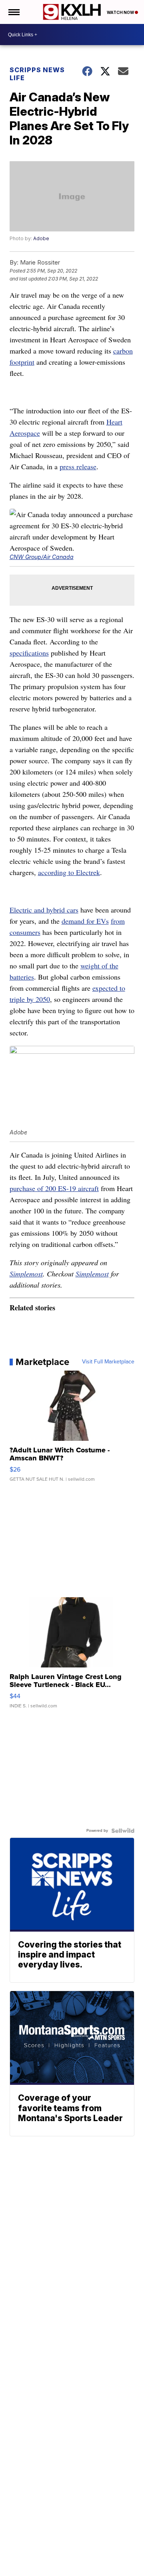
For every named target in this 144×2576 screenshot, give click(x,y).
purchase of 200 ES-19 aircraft (54, 1188)
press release (78, 466)
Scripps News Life (37, 74)
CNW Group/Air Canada (42, 557)
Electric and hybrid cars (44, 910)
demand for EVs (85, 921)
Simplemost (26, 1274)
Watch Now (121, 12)
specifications (29, 653)
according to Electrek (69, 872)
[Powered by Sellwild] (123, 1831)
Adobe (41, 238)
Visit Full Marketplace (108, 1362)
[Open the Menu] (13, 12)
